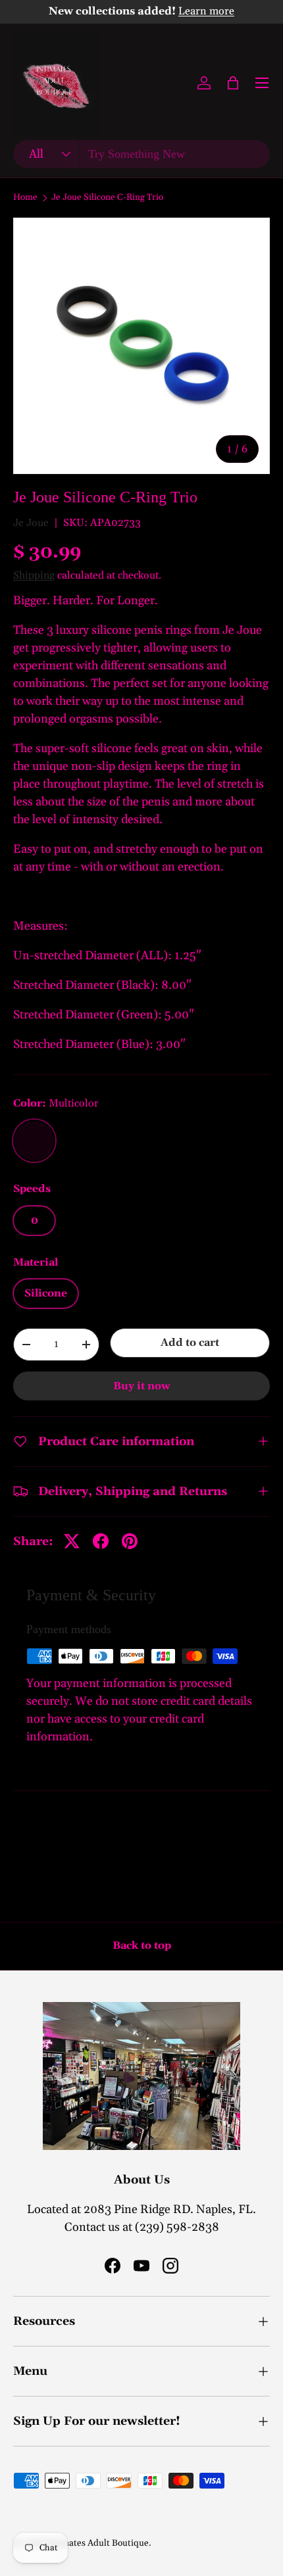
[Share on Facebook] (101, 1541)
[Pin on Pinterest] (130, 1541)
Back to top (142, 1945)
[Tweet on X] (72, 1541)
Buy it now (142, 1386)
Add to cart (190, 1343)
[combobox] (141, 154)
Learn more (206, 12)
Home (25, 198)
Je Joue (31, 523)
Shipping (34, 575)
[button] (233, 83)
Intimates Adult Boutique (98, 2543)
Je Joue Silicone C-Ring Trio (107, 198)
